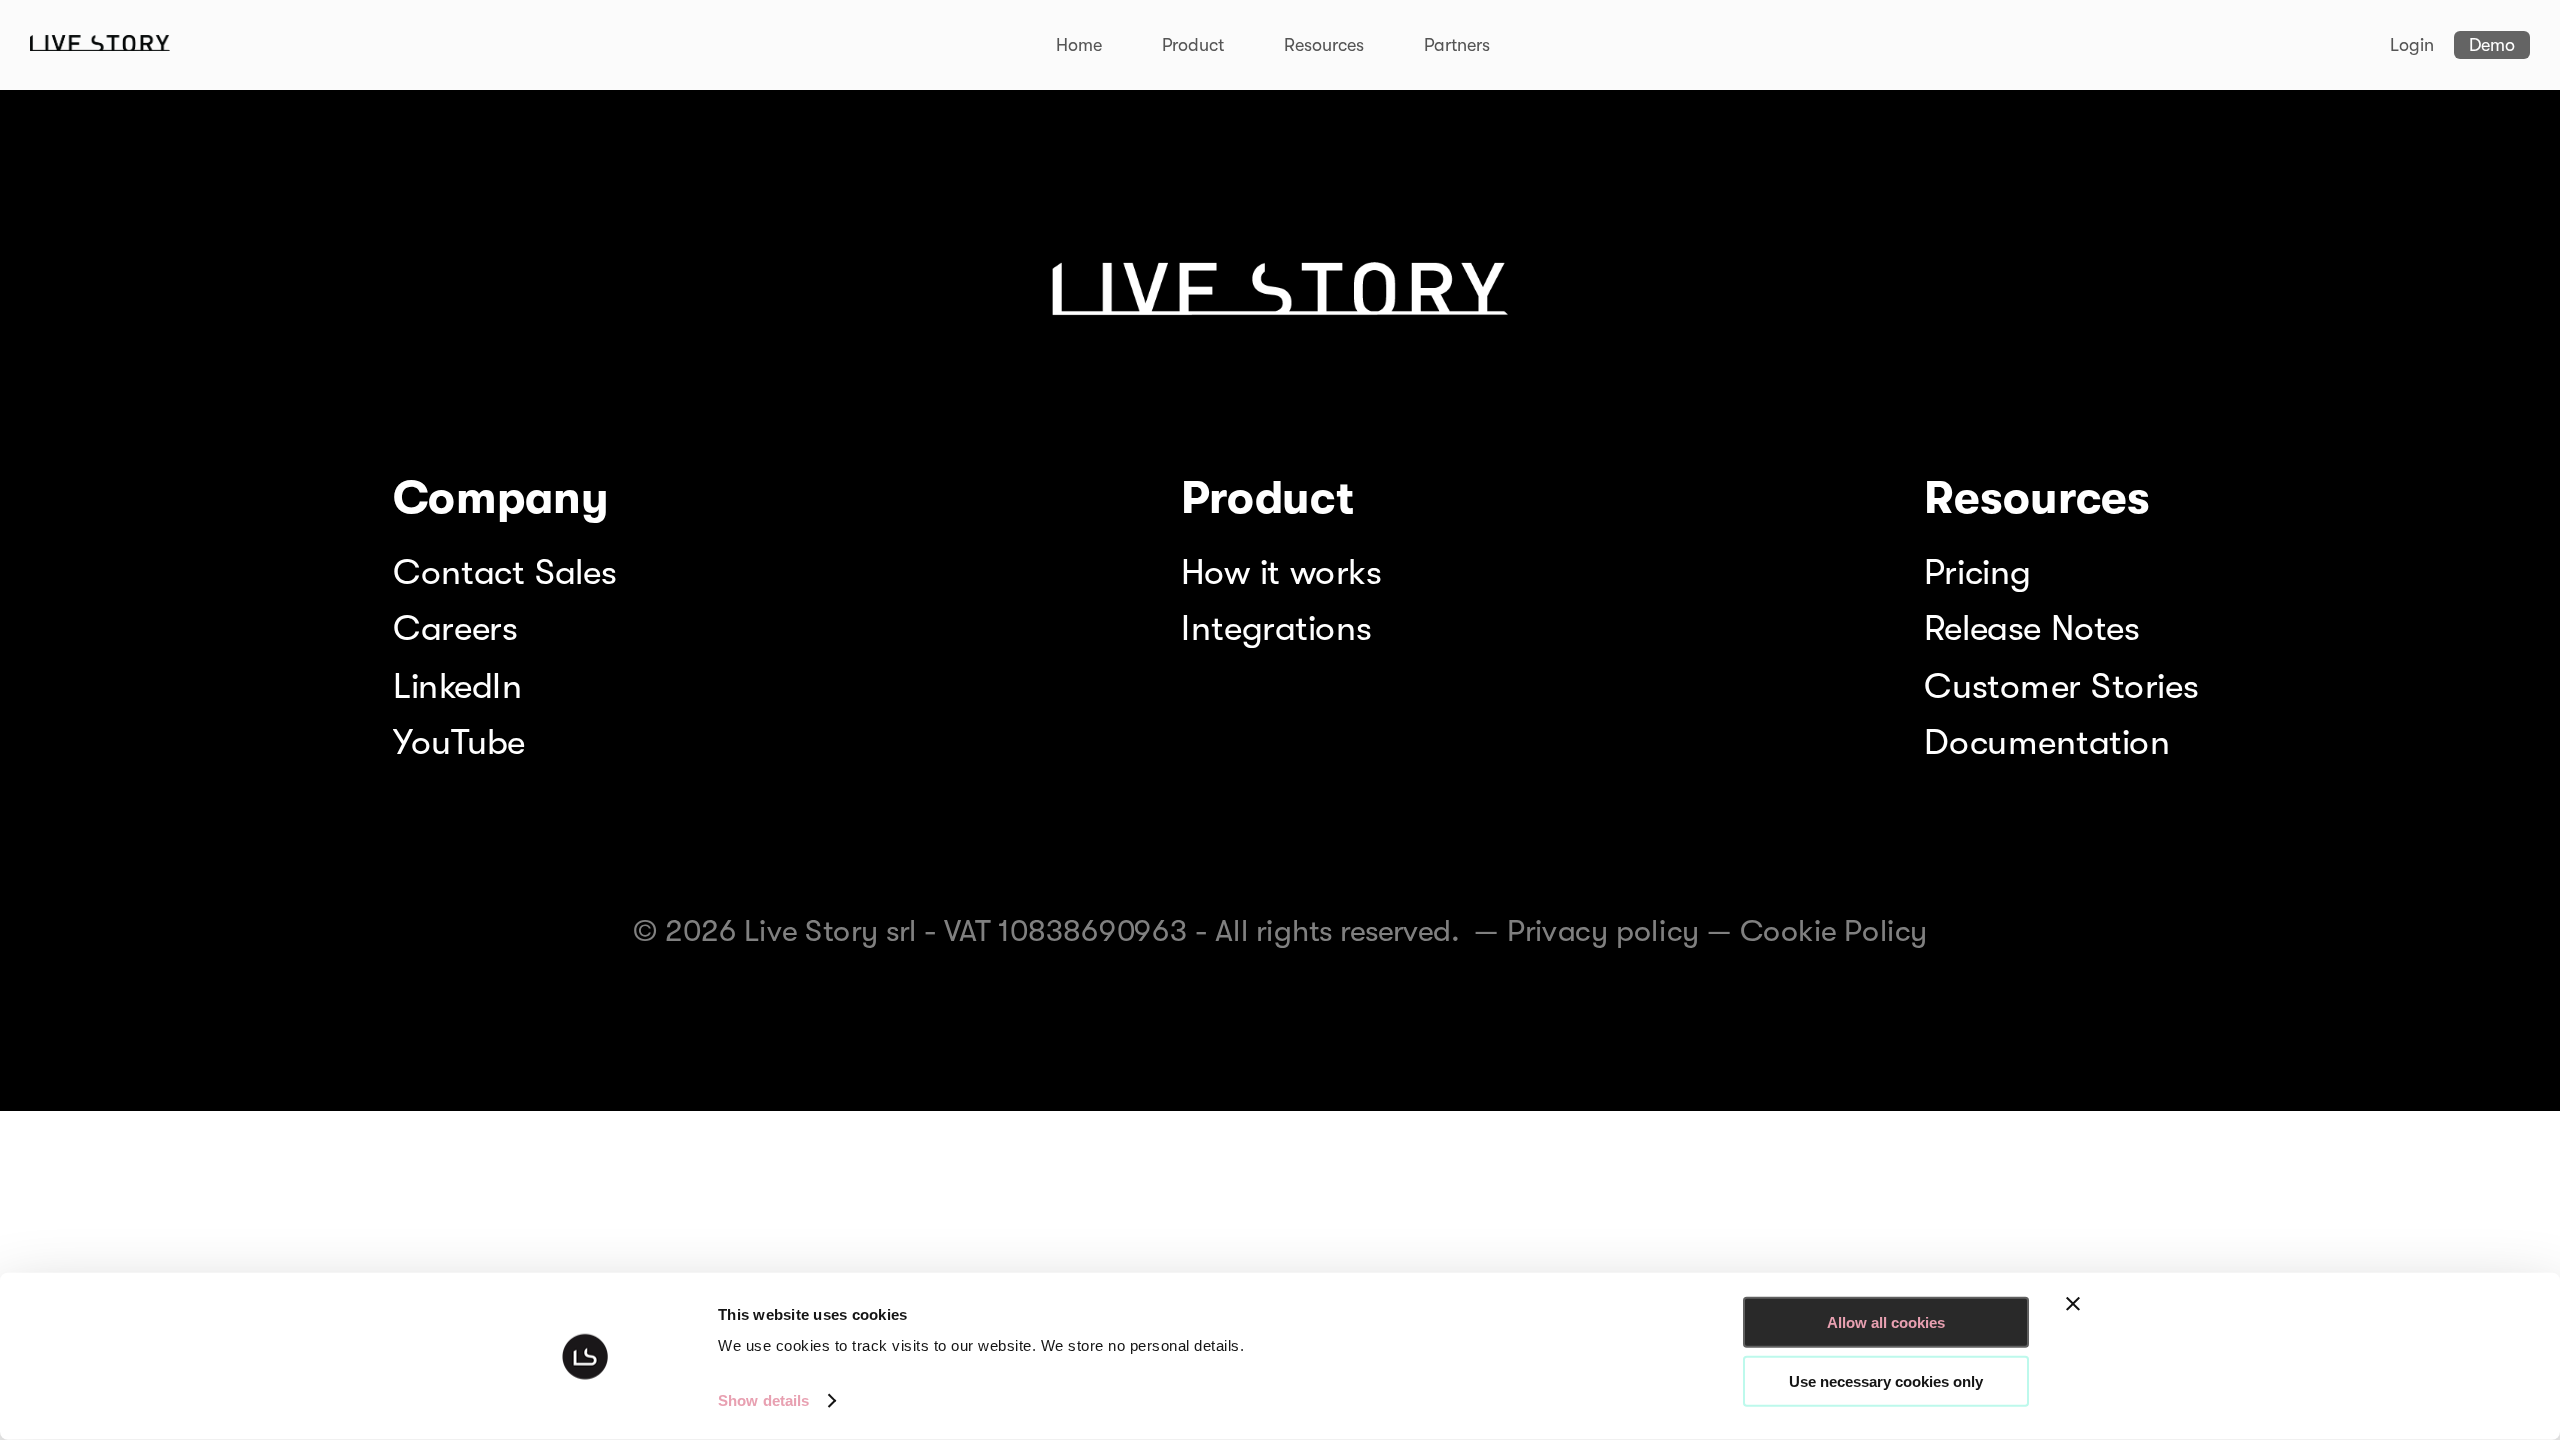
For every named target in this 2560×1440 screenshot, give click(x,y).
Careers (455, 628)
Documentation (2047, 742)
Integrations (1276, 628)
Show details (763, 1400)
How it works (1281, 571)
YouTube (459, 742)
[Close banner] (2073, 1304)
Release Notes (2031, 628)
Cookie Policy (1834, 930)
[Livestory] (100, 46)
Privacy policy (1603, 930)
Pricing (1977, 571)
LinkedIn (457, 685)
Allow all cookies (1886, 1322)
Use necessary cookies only (1886, 1380)
